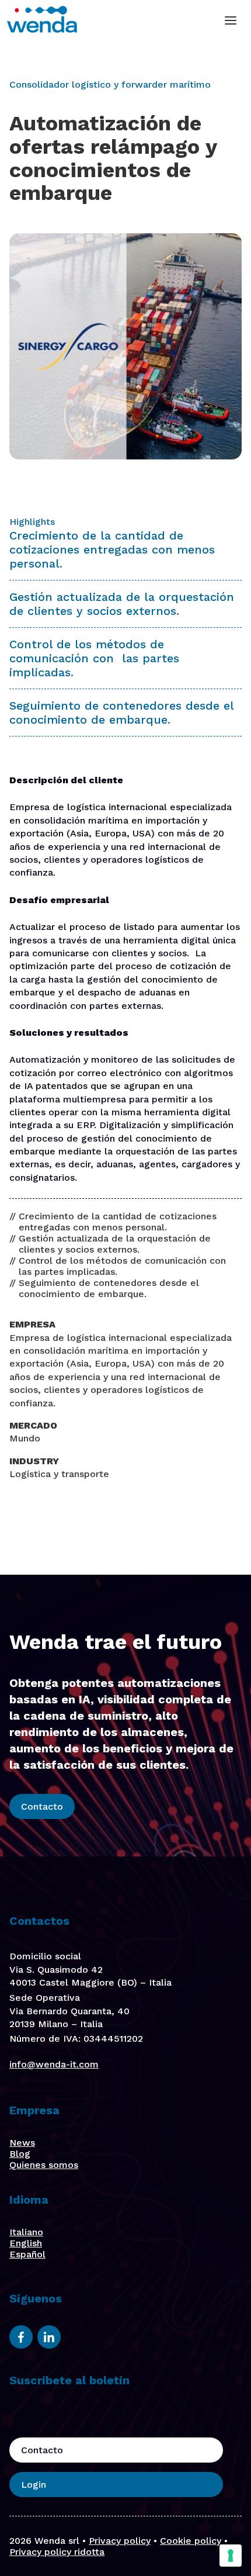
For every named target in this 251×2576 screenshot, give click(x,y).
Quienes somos (44, 2165)
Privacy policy (120, 2541)
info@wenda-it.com (54, 2064)
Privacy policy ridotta (57, 2552)
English (26, 2243)
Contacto (42, 1806)
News (22, 2143)
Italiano (26, 2232)
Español (27, 2254)
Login (34, 2485)
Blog (20, 2154)
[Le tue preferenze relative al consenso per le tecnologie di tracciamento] (231, 2556)
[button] (231, 20)
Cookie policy (191, 2541)
